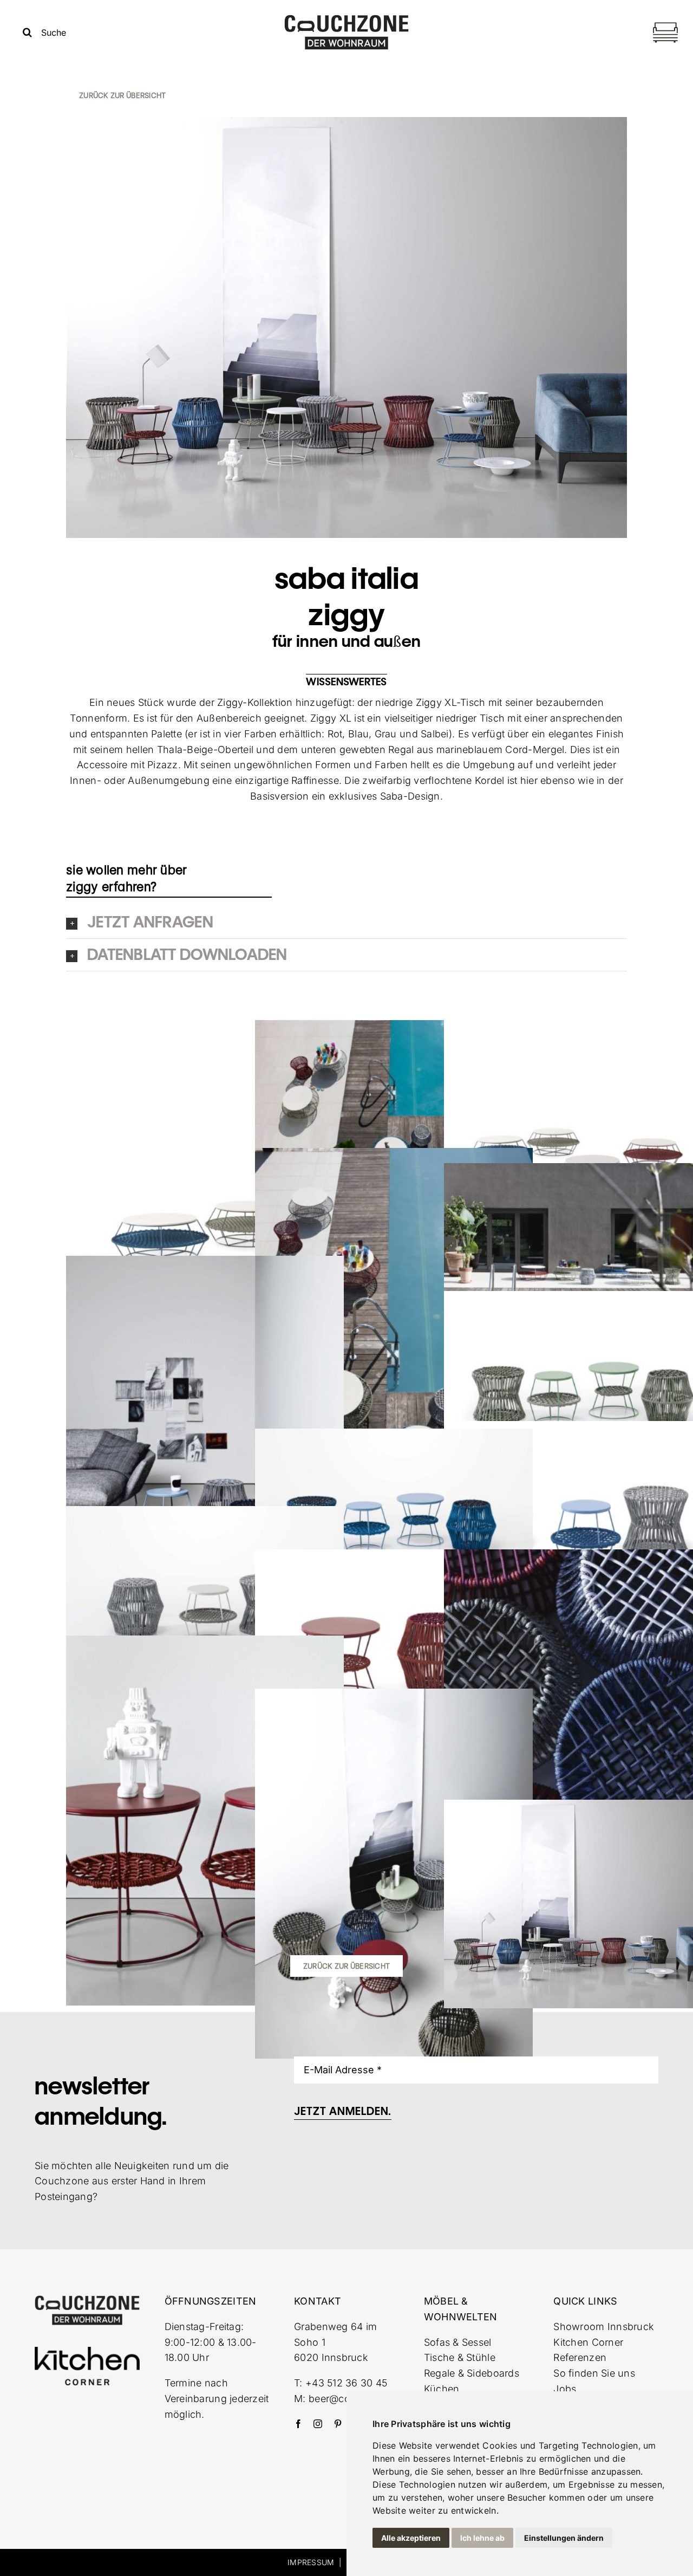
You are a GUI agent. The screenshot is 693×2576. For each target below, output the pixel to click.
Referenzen (580, 2357)
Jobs (565, 2389)
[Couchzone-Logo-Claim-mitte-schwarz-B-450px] (346, 19)
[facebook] (298, 2424)
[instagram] (318, 2424)
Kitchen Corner (588, 2342)
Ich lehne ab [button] (482, 2538)
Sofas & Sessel (458, 2342)
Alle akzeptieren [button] (411, 2538)
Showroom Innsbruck (604, 2327)
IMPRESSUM (311, 2562)
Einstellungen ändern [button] (564, 2538)
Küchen (442, 2389)
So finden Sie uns (594, 2373)
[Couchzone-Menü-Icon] (665, 24)
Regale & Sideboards (472, 2373)
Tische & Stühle (460, 2357)
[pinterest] (338, 2424)
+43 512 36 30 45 (346, 2383)
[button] (346, 922)
